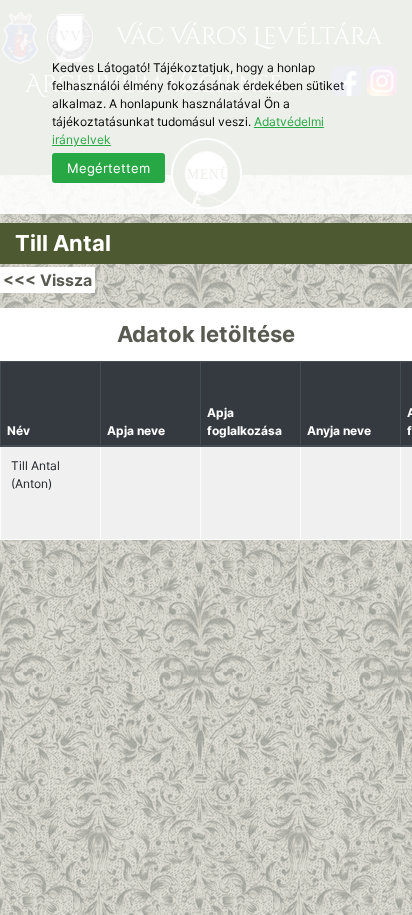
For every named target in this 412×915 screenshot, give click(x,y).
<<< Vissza (47, 280)
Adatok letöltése (206, 334)
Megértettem (108, 168)
